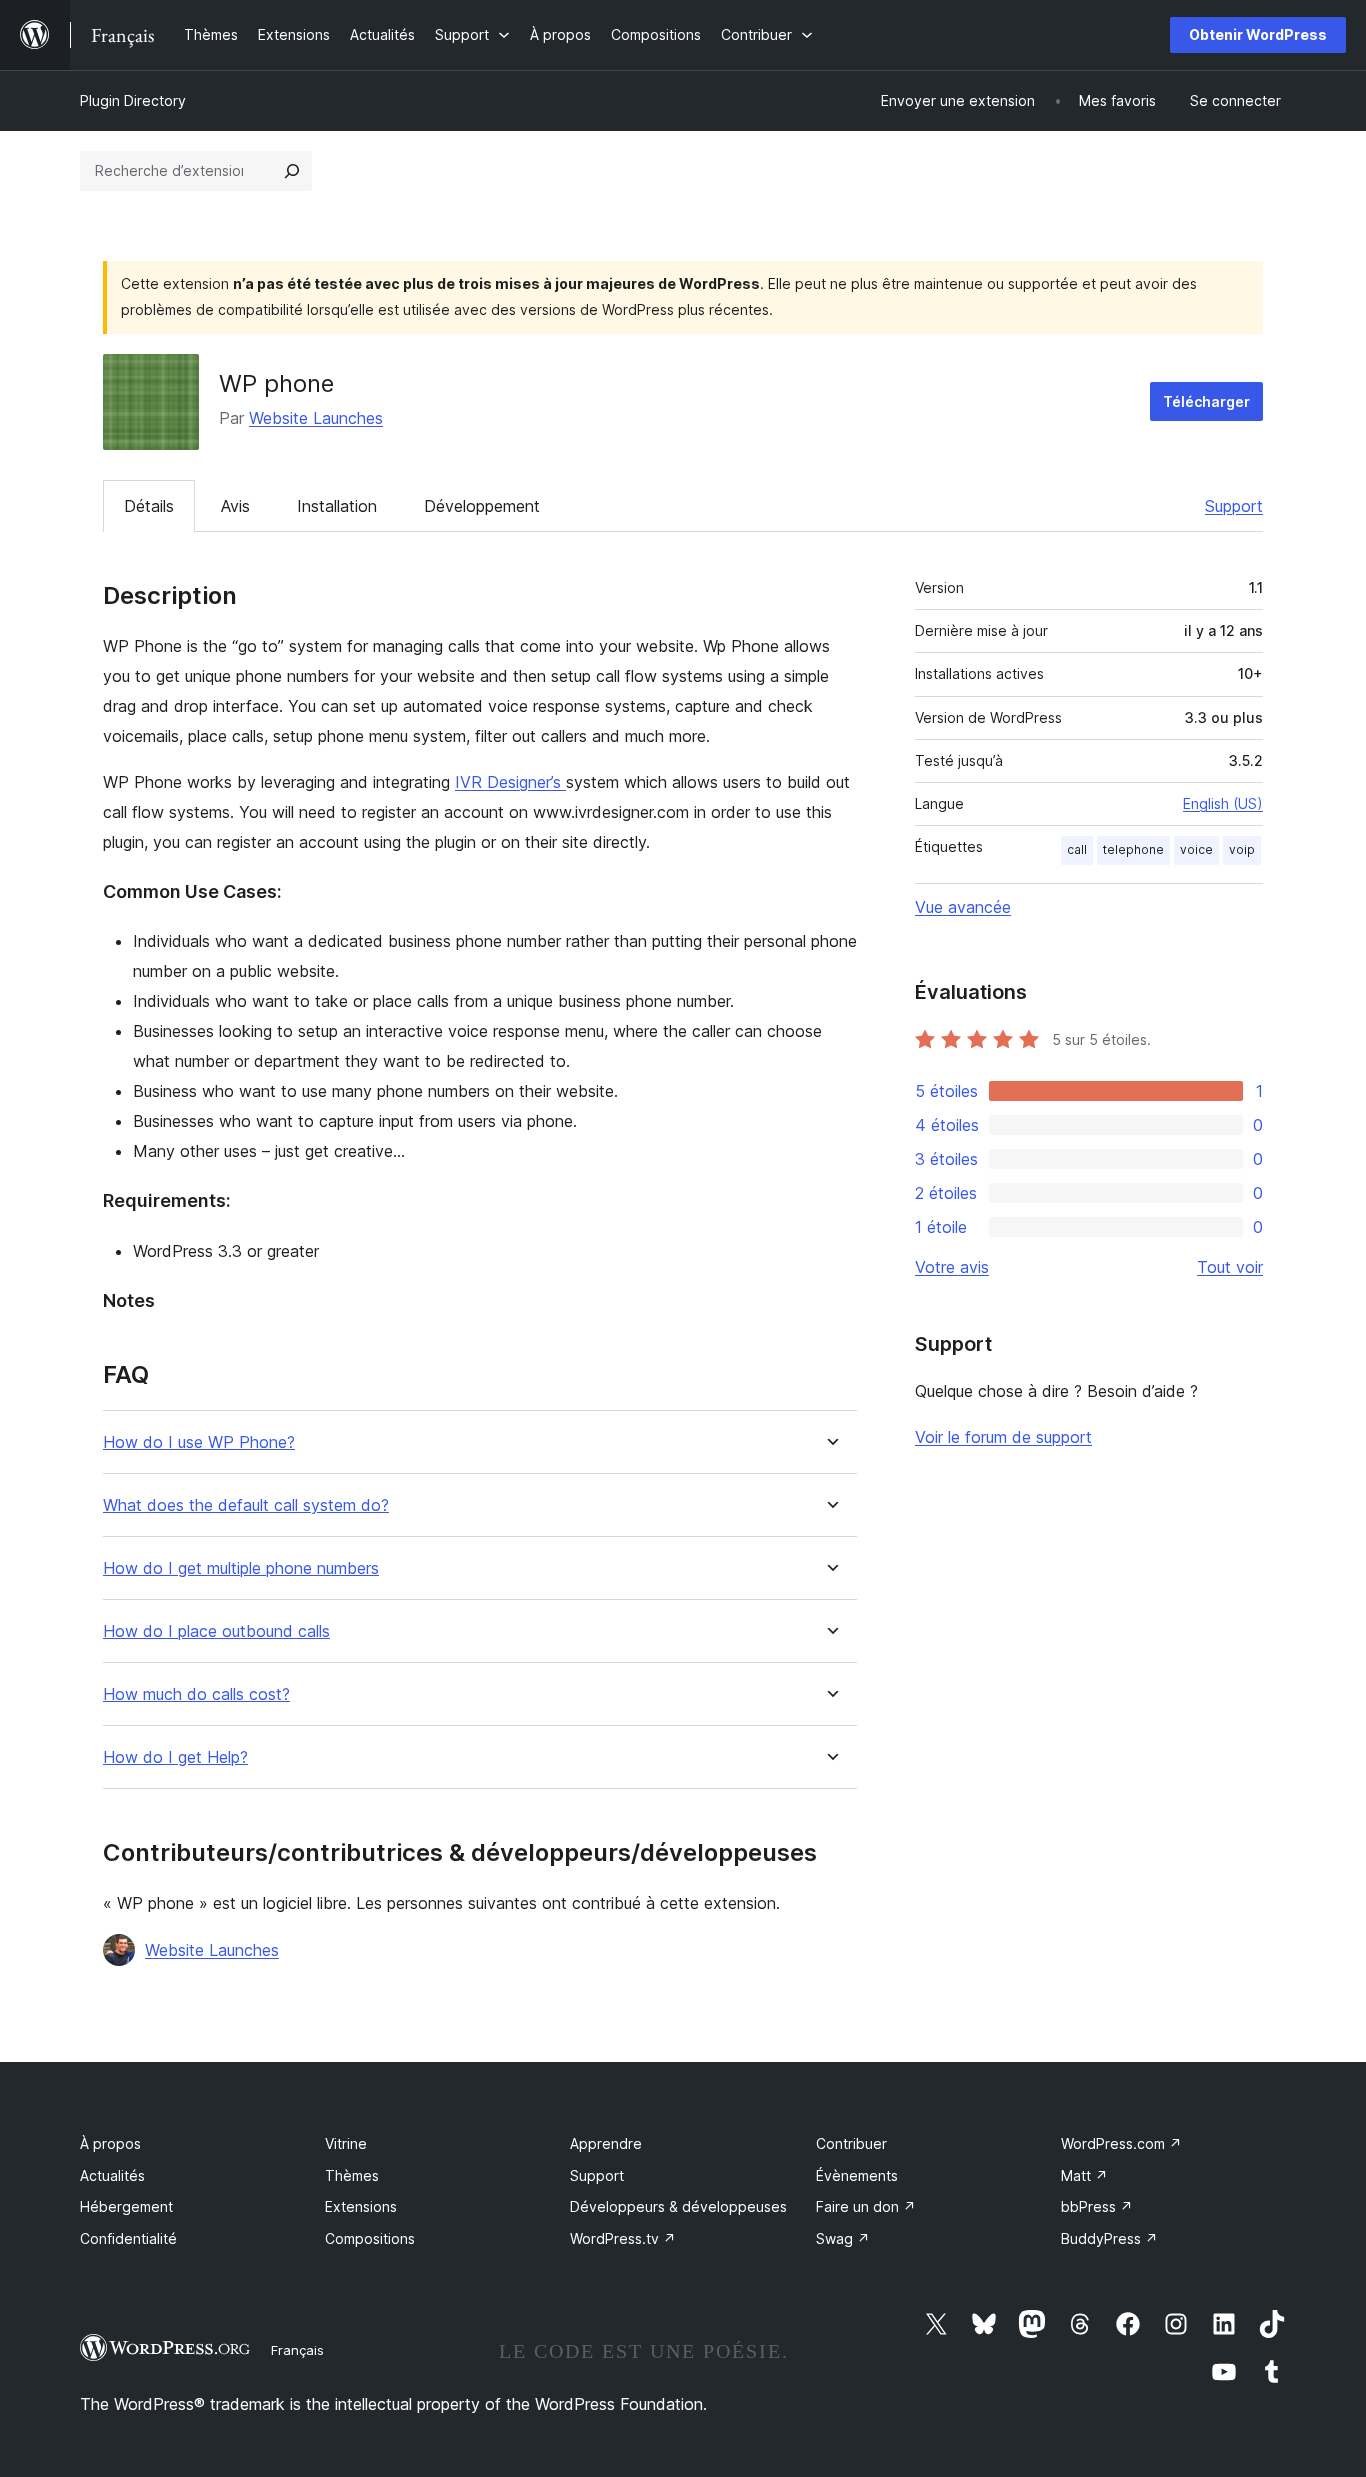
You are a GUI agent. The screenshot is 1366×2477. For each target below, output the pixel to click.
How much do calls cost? (196, 1694)
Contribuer (851, 2143)
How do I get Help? (175, 1757)
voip (1242, 849)
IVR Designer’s (510, 782)
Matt (1084, 2175)
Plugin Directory (133, 100)
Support (1234, 506)
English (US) (1223, 803)
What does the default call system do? (246, 1505)
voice (1196, 849)
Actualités (112, 2175)
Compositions (370, 2238)
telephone (1133, 849)
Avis (235, 506)
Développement (482, 506)
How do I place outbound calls (216, 1631)
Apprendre (606, 2143)
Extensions (361, 2206)
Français (297, 2350)
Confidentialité (128, 2238)
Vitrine (346, 2143)
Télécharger (1206, 401)
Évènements (857, 2175)
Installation (337, 506)
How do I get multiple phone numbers (241, 1568)
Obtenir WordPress (1258, 34)
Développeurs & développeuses (678, 2206)
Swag (843, 2238)
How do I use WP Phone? (199, 1442)
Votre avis (952, 1267)
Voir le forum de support (1003, 1437)
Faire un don (866, 2206)
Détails (149, 506)
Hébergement (126, 2206)
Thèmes (352, 2175)
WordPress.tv (623, 2238)
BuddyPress (1109, 2238)
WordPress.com (1121, 2143)
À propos (110, 2143)
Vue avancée (963, 907)
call (1077, 849)
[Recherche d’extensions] (292, 171)
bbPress (1097, 2206)
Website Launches (316, 418)
